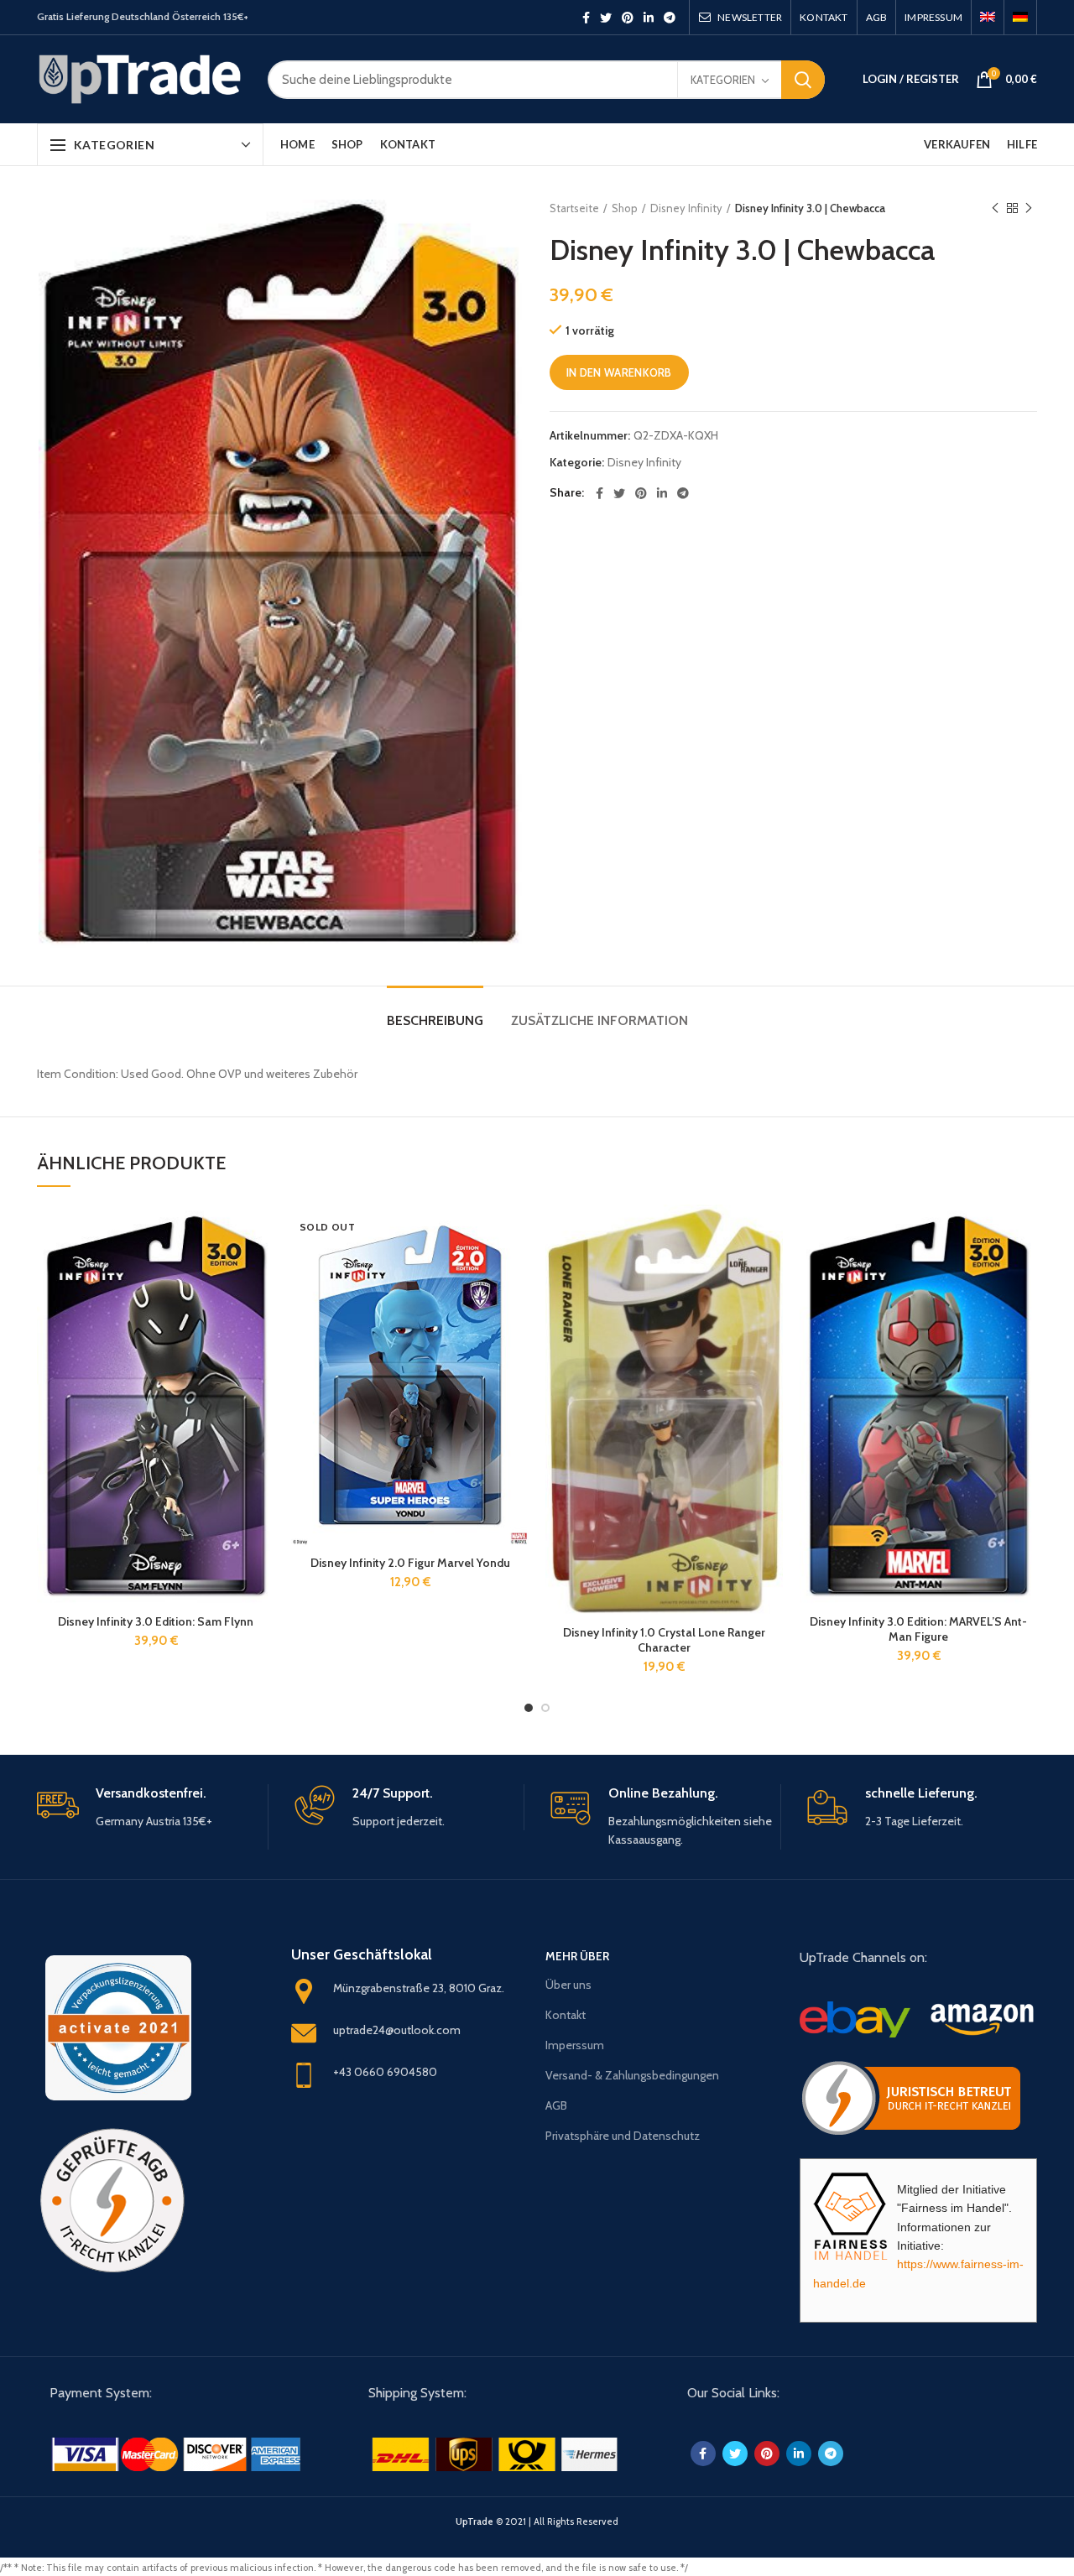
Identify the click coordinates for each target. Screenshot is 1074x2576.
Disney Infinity (686, 208)
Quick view (262, 1270)
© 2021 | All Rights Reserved (537, 2521)
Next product (1029, 208)
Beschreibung (435, 1020)
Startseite (574, 208)
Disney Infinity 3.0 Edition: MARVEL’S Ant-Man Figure (918, 1629)
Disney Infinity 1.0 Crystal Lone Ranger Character (664, 1640)
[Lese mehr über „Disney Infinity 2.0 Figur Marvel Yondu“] (516, 1232)
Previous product (995, 208)
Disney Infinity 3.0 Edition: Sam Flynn (156, 1621)
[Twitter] (606, 18)
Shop (625, 208)
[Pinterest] (628, 18)
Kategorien (723, 80)
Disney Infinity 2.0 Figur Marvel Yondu (410, 1563)
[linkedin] (649, 18)
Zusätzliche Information (600, 1020)
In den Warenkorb (619, 372)
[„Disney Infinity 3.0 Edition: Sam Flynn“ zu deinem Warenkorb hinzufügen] (262, 1232)
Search (803, 80)
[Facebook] (586, 18)
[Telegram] (670, 18)
